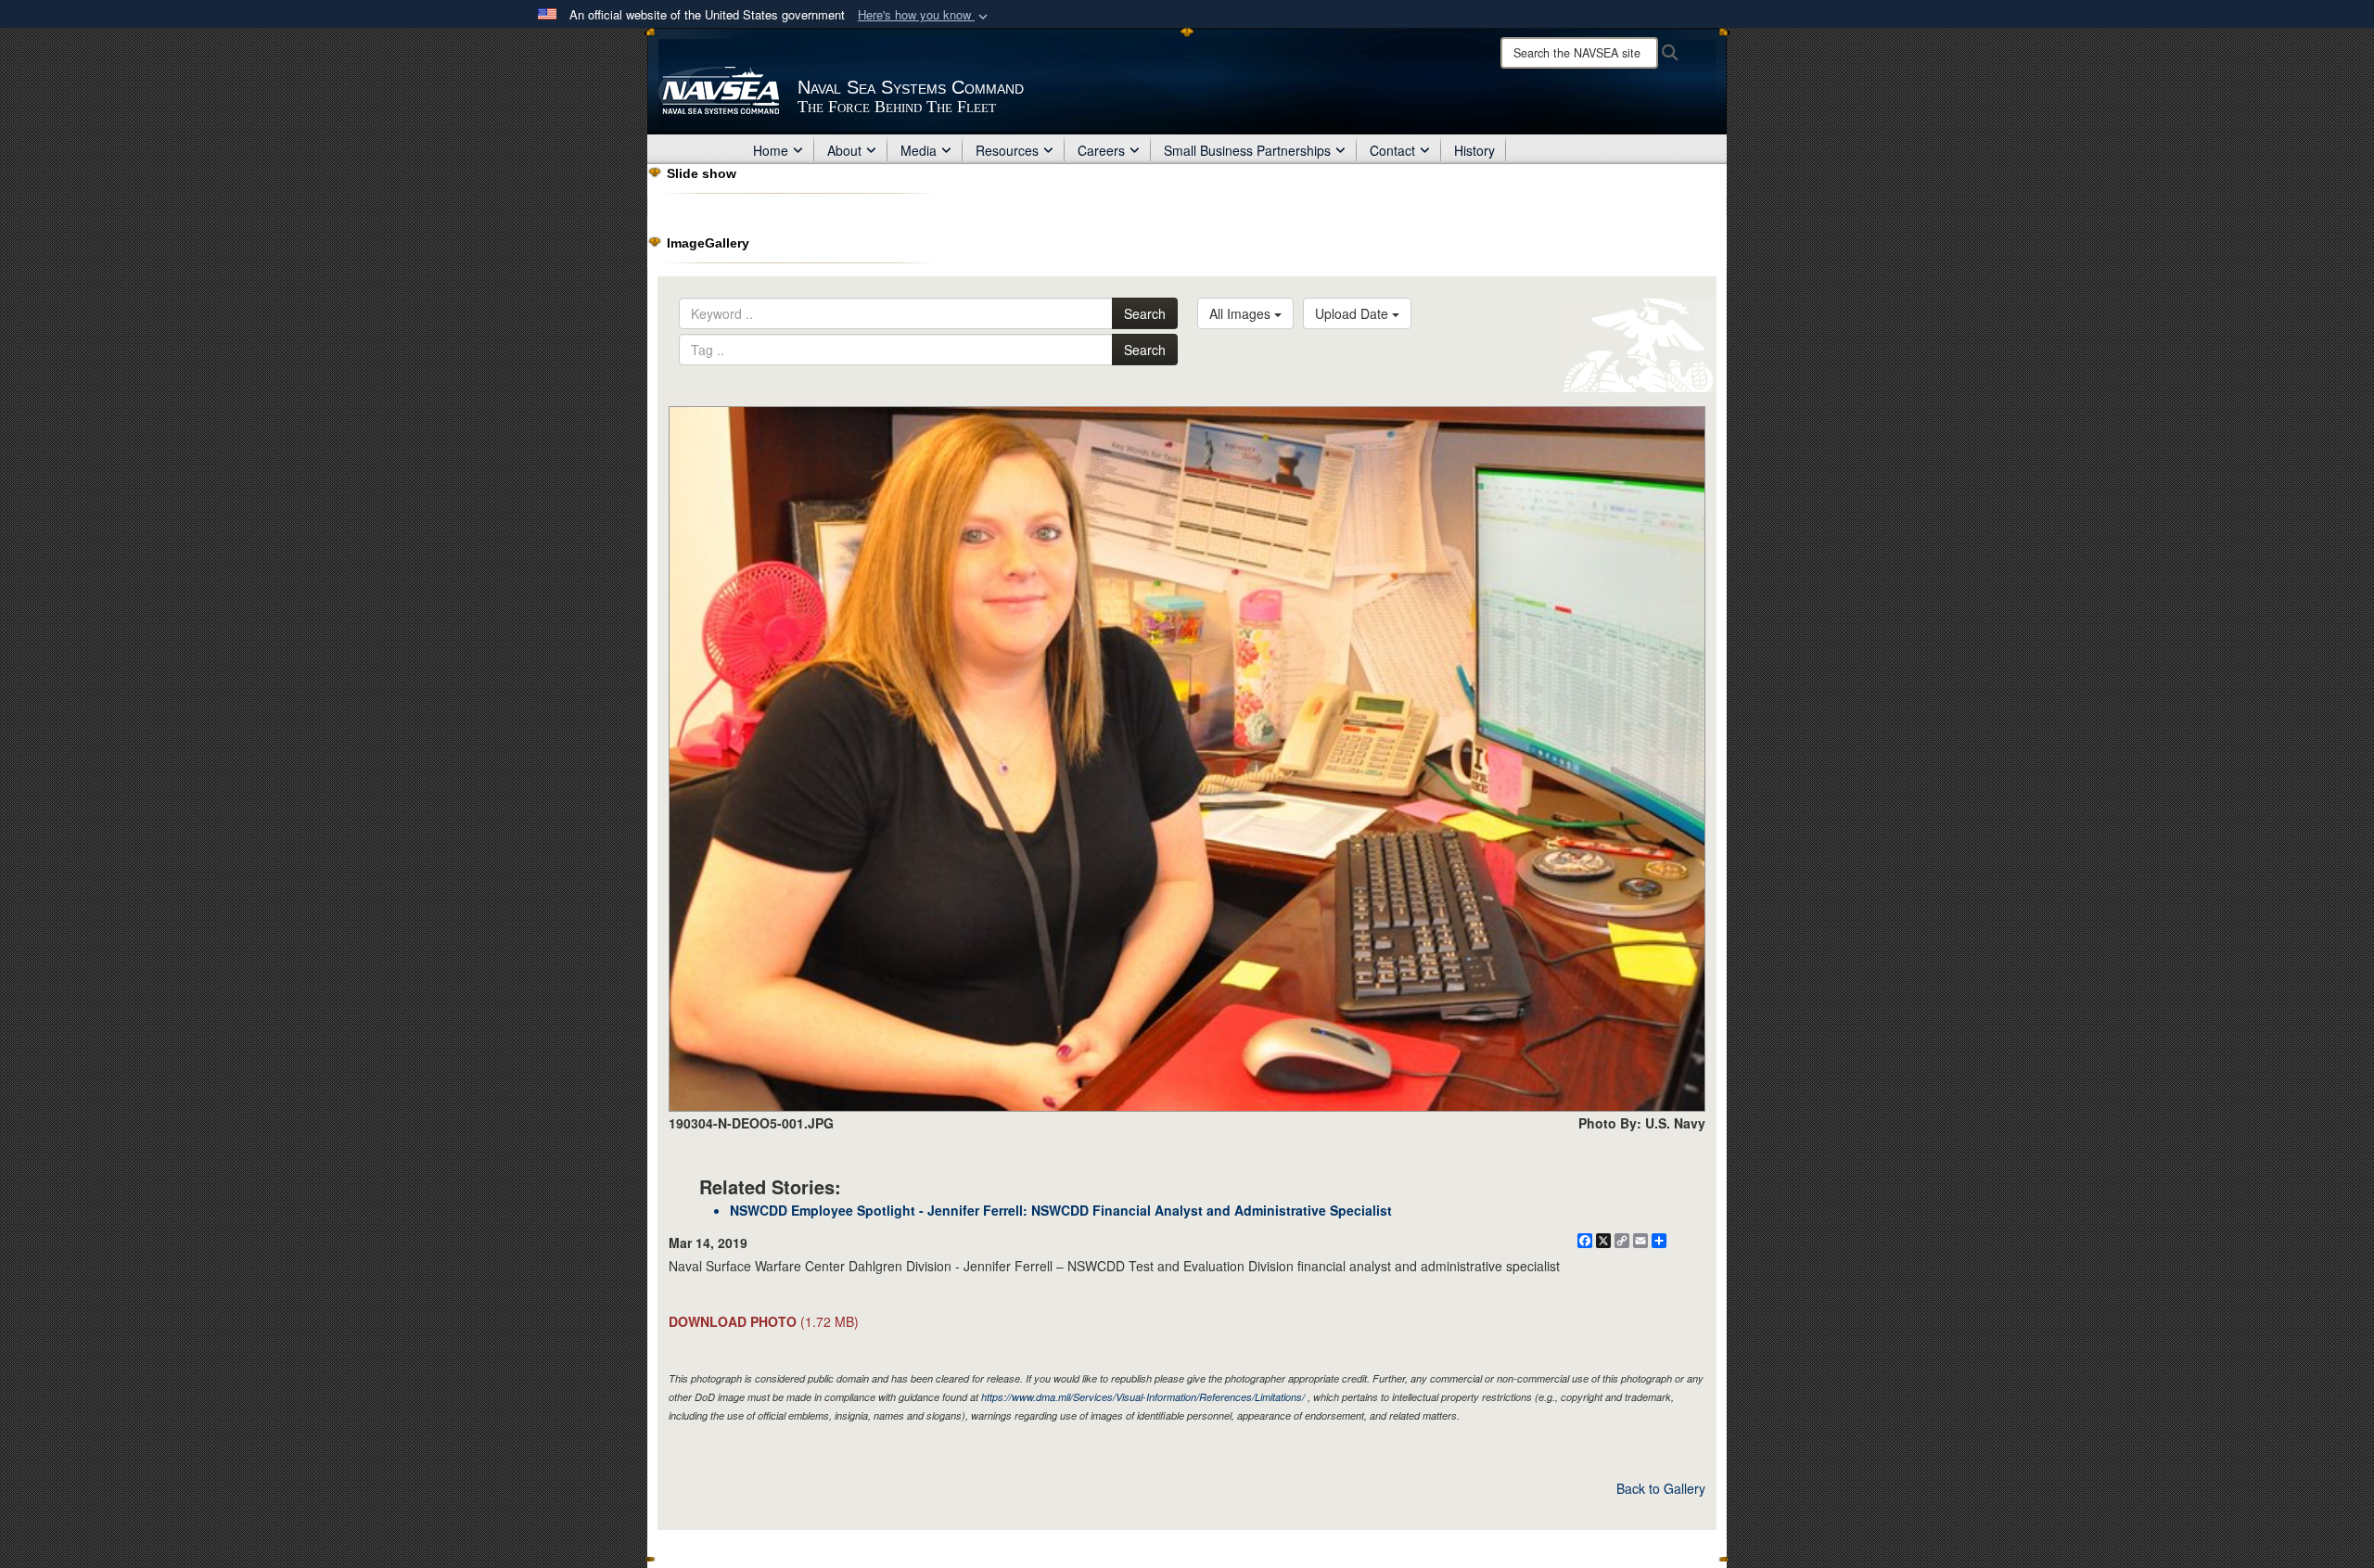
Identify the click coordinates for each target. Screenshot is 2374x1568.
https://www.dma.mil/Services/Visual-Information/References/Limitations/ (1143, 1397)
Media (919, 150)
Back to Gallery (1661, 1488)
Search (1145, 313)
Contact (1392, 150)
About (844, 150)
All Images (1242, 313)
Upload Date (1353, 313)
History (1474, 150)
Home (771, 150)
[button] (925, 15)
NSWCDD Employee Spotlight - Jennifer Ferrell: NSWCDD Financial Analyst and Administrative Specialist (1061, 1210)
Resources (1007, 150)
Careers (1101, 150)
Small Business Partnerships (1247, 150)
